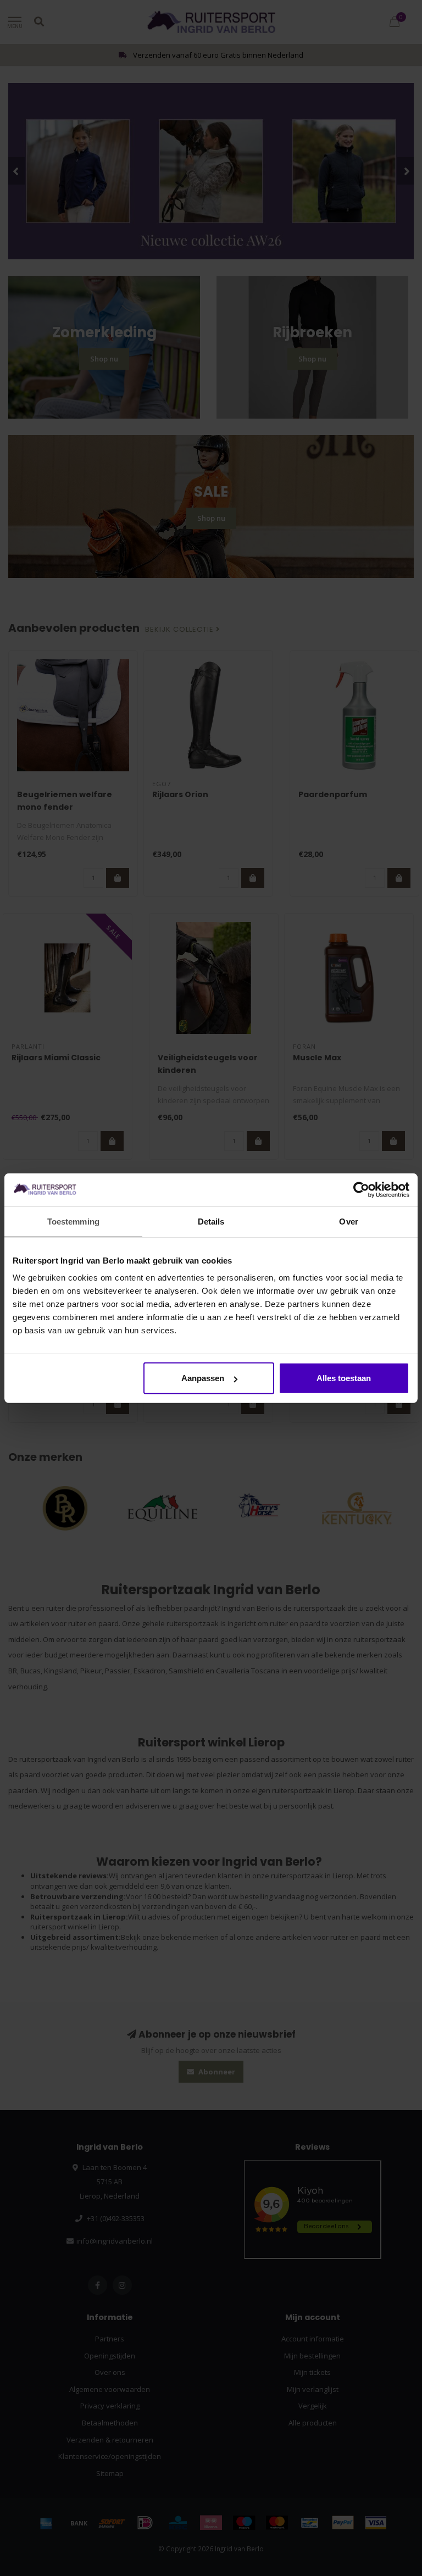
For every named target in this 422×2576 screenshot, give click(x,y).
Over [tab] (348, 1221)
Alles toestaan (344, 1378)
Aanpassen (203, 1378)
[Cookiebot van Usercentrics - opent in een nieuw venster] (361, 1189)
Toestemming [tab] (73, 1221)
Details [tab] (211, 1221)
